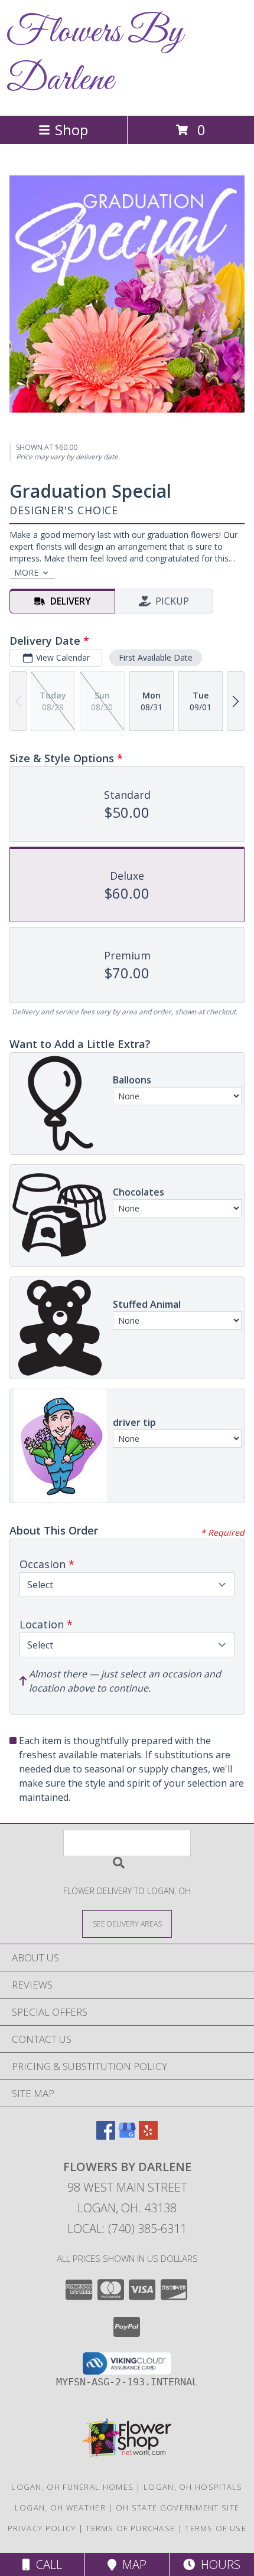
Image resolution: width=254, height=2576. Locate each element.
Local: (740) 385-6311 (127, 2229)
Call (46, 2564)
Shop (71, 130)
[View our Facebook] (106, 2136)
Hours (218, 2564)
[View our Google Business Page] (127, 2136)
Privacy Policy (42, 2528)
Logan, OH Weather (60, 2508)
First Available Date (156, 657)
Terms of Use (216, 2528)
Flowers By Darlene (95, 57)
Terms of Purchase (130, 2528)
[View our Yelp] (148, 2136)
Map (131, 2564)
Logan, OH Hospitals (193, 2487)
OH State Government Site (178, 2508)
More (26, 572)
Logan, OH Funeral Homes (72, 2487)
